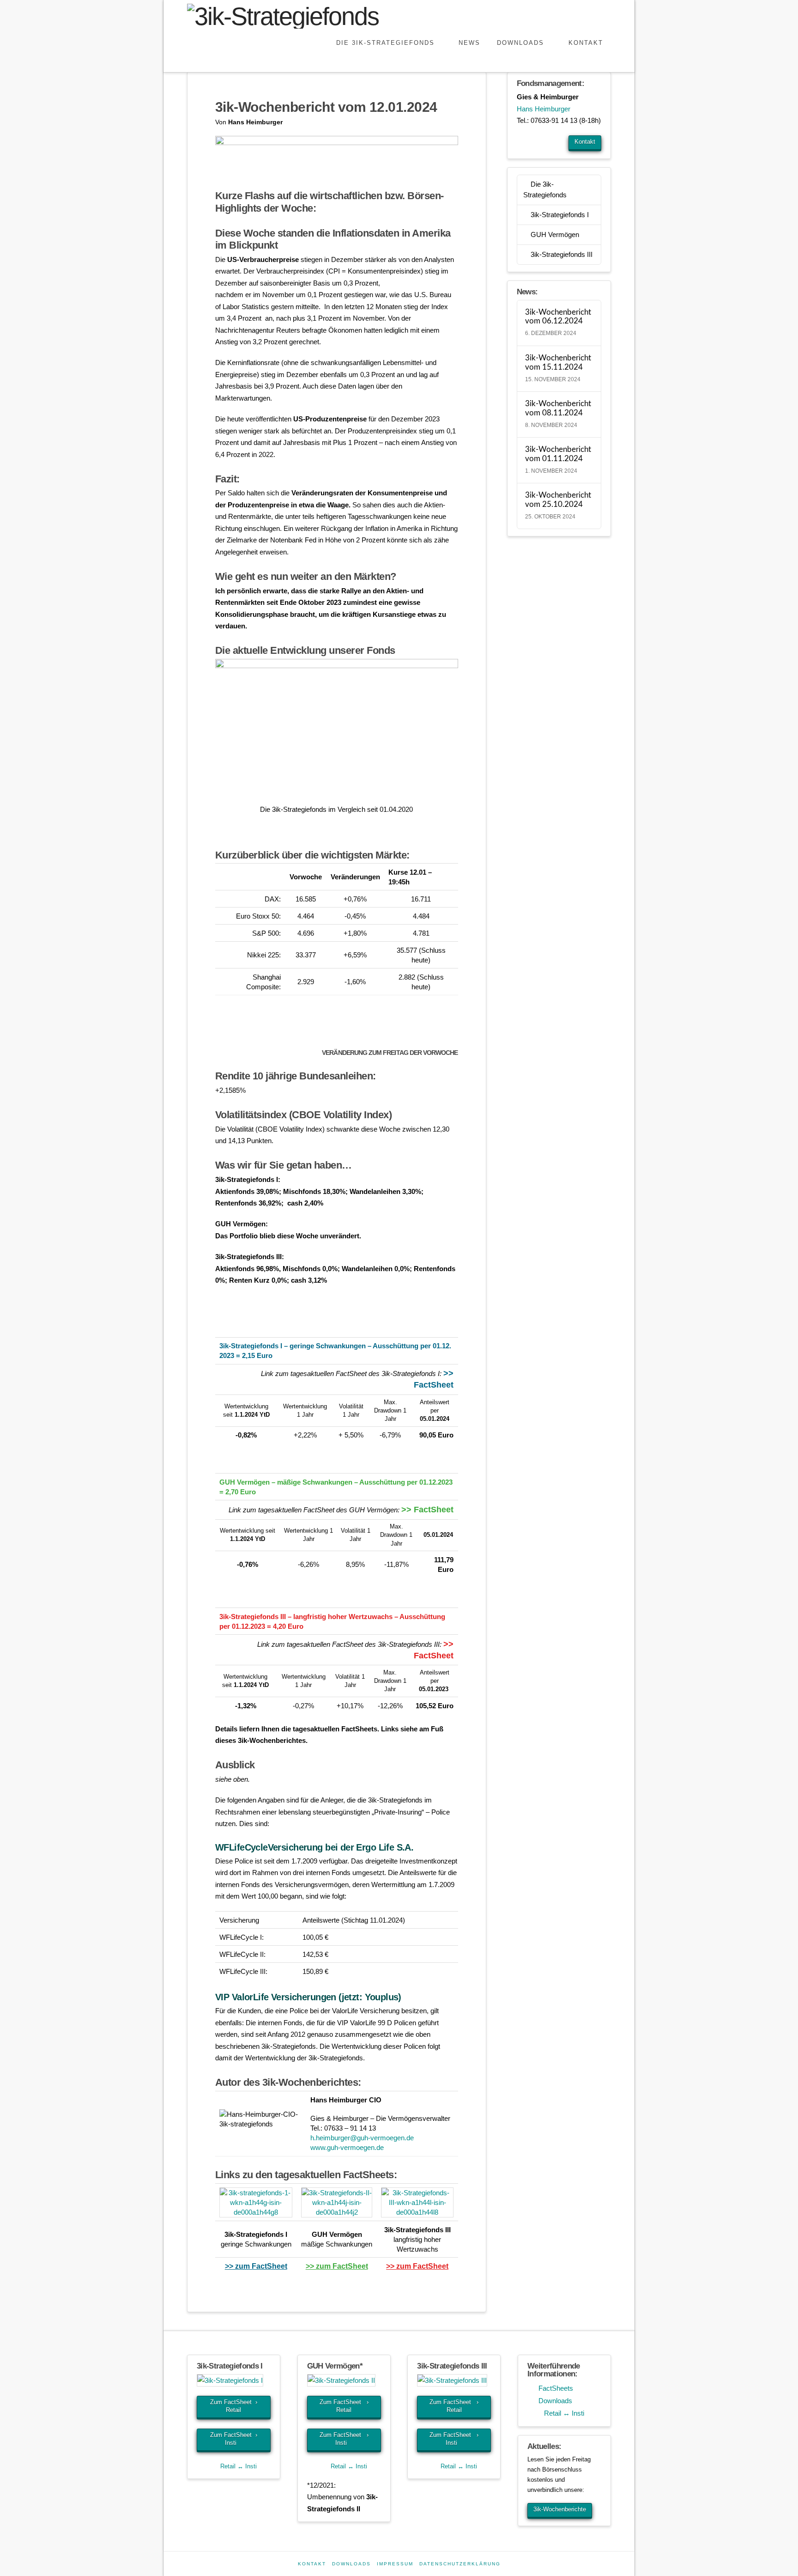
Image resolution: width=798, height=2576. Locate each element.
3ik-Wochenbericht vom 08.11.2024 (558, 408)
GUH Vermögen (555, 234)
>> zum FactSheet (256, 2266)
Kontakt (585, 142)
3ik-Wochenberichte (560, 2509)
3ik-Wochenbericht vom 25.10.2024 (558, 500)
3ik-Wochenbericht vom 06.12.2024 (558, 317)
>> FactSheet (427, 1510)
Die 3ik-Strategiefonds (545, 189)
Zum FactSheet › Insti (234, 2439)
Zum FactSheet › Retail (234, 2406)
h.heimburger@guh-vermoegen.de (362, 2138)
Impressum (395, 2564)
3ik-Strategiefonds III (562, 254)
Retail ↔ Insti (237, 2466)
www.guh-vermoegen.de (347, 2147)
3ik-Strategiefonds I (560, 215)
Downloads (553, 2401)
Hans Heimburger (544, 109)
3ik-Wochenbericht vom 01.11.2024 (558, 454)
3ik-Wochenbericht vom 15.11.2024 (558, 363)
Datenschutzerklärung (460, 2564)
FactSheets (553, 2388)
